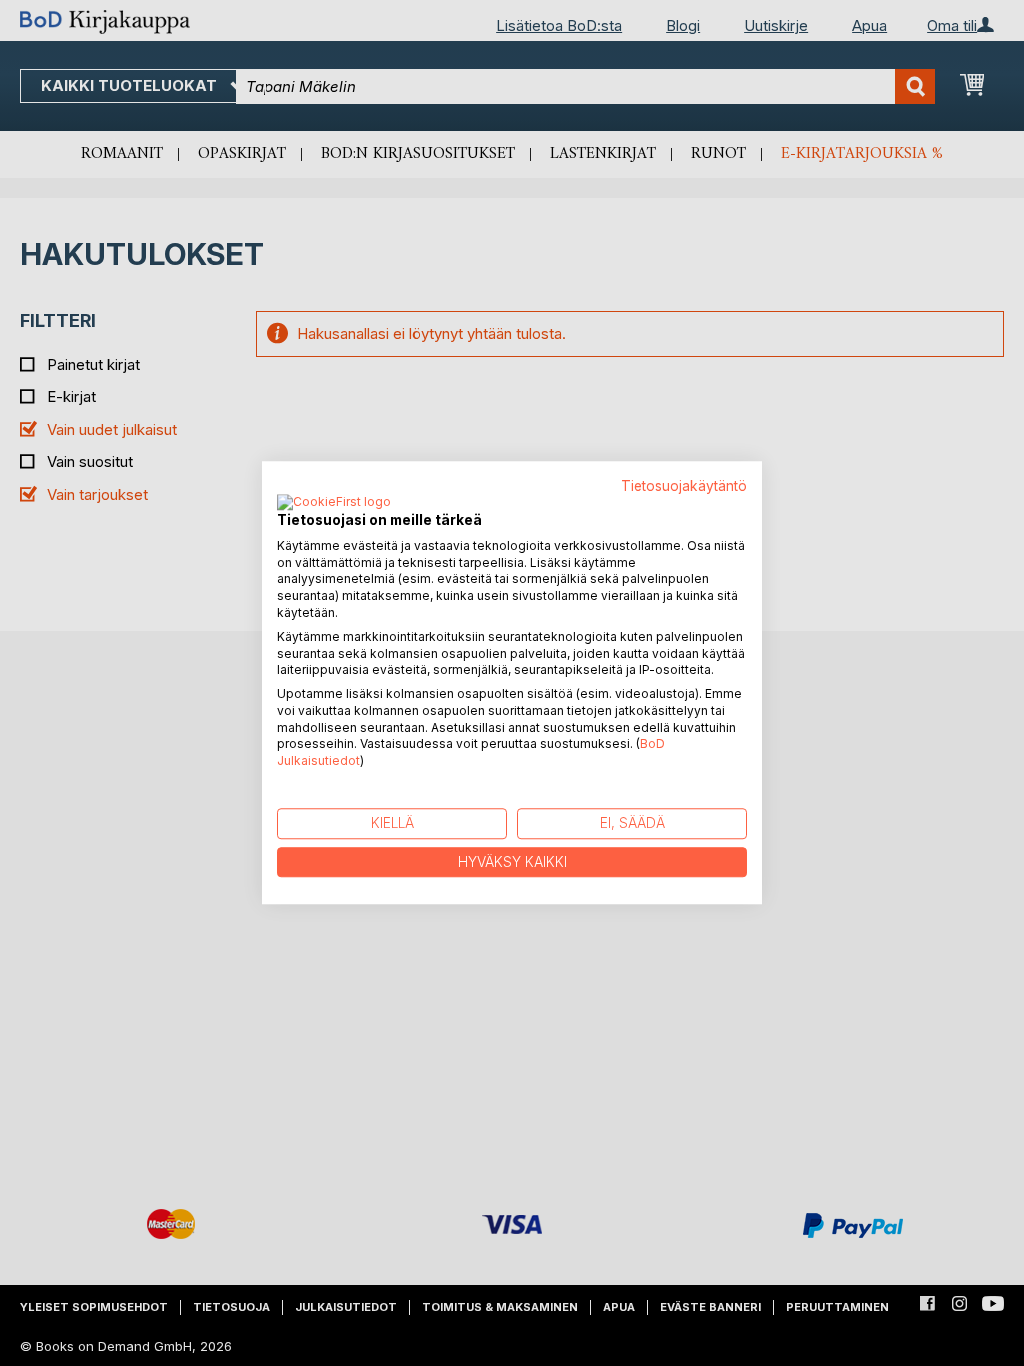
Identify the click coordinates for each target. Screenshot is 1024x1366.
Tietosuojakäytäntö (684, 486)
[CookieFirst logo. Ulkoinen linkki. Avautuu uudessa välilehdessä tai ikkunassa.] (334, 503)
